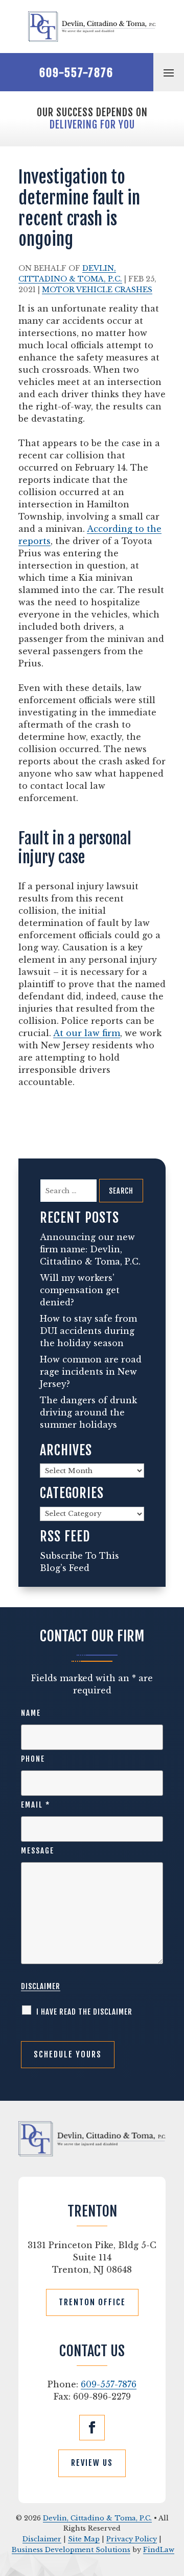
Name (31, 1713)
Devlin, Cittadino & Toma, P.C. (97, 2518)
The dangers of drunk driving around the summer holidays (88, 1412)
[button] (169, 72)
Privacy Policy (132, 2539)
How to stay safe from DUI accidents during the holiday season (88, 1331)
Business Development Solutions (71, 2550)
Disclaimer (41, 1986)
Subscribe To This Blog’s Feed (79, 1562)
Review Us (92, 2463)
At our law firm (87, 1033)
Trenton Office (92, 2302)
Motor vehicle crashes (97, 290)
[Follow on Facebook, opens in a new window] (92, 2428)
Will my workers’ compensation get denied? (80, 1290)
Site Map (84, 2539)
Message (38, 1851)
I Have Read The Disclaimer (84, 2012)
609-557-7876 (76, 73)
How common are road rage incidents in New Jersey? (91, 1372)
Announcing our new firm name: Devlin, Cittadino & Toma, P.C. (90, 1249)
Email (36, 1805)
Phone (33, 1759)
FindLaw (159, 2550)
